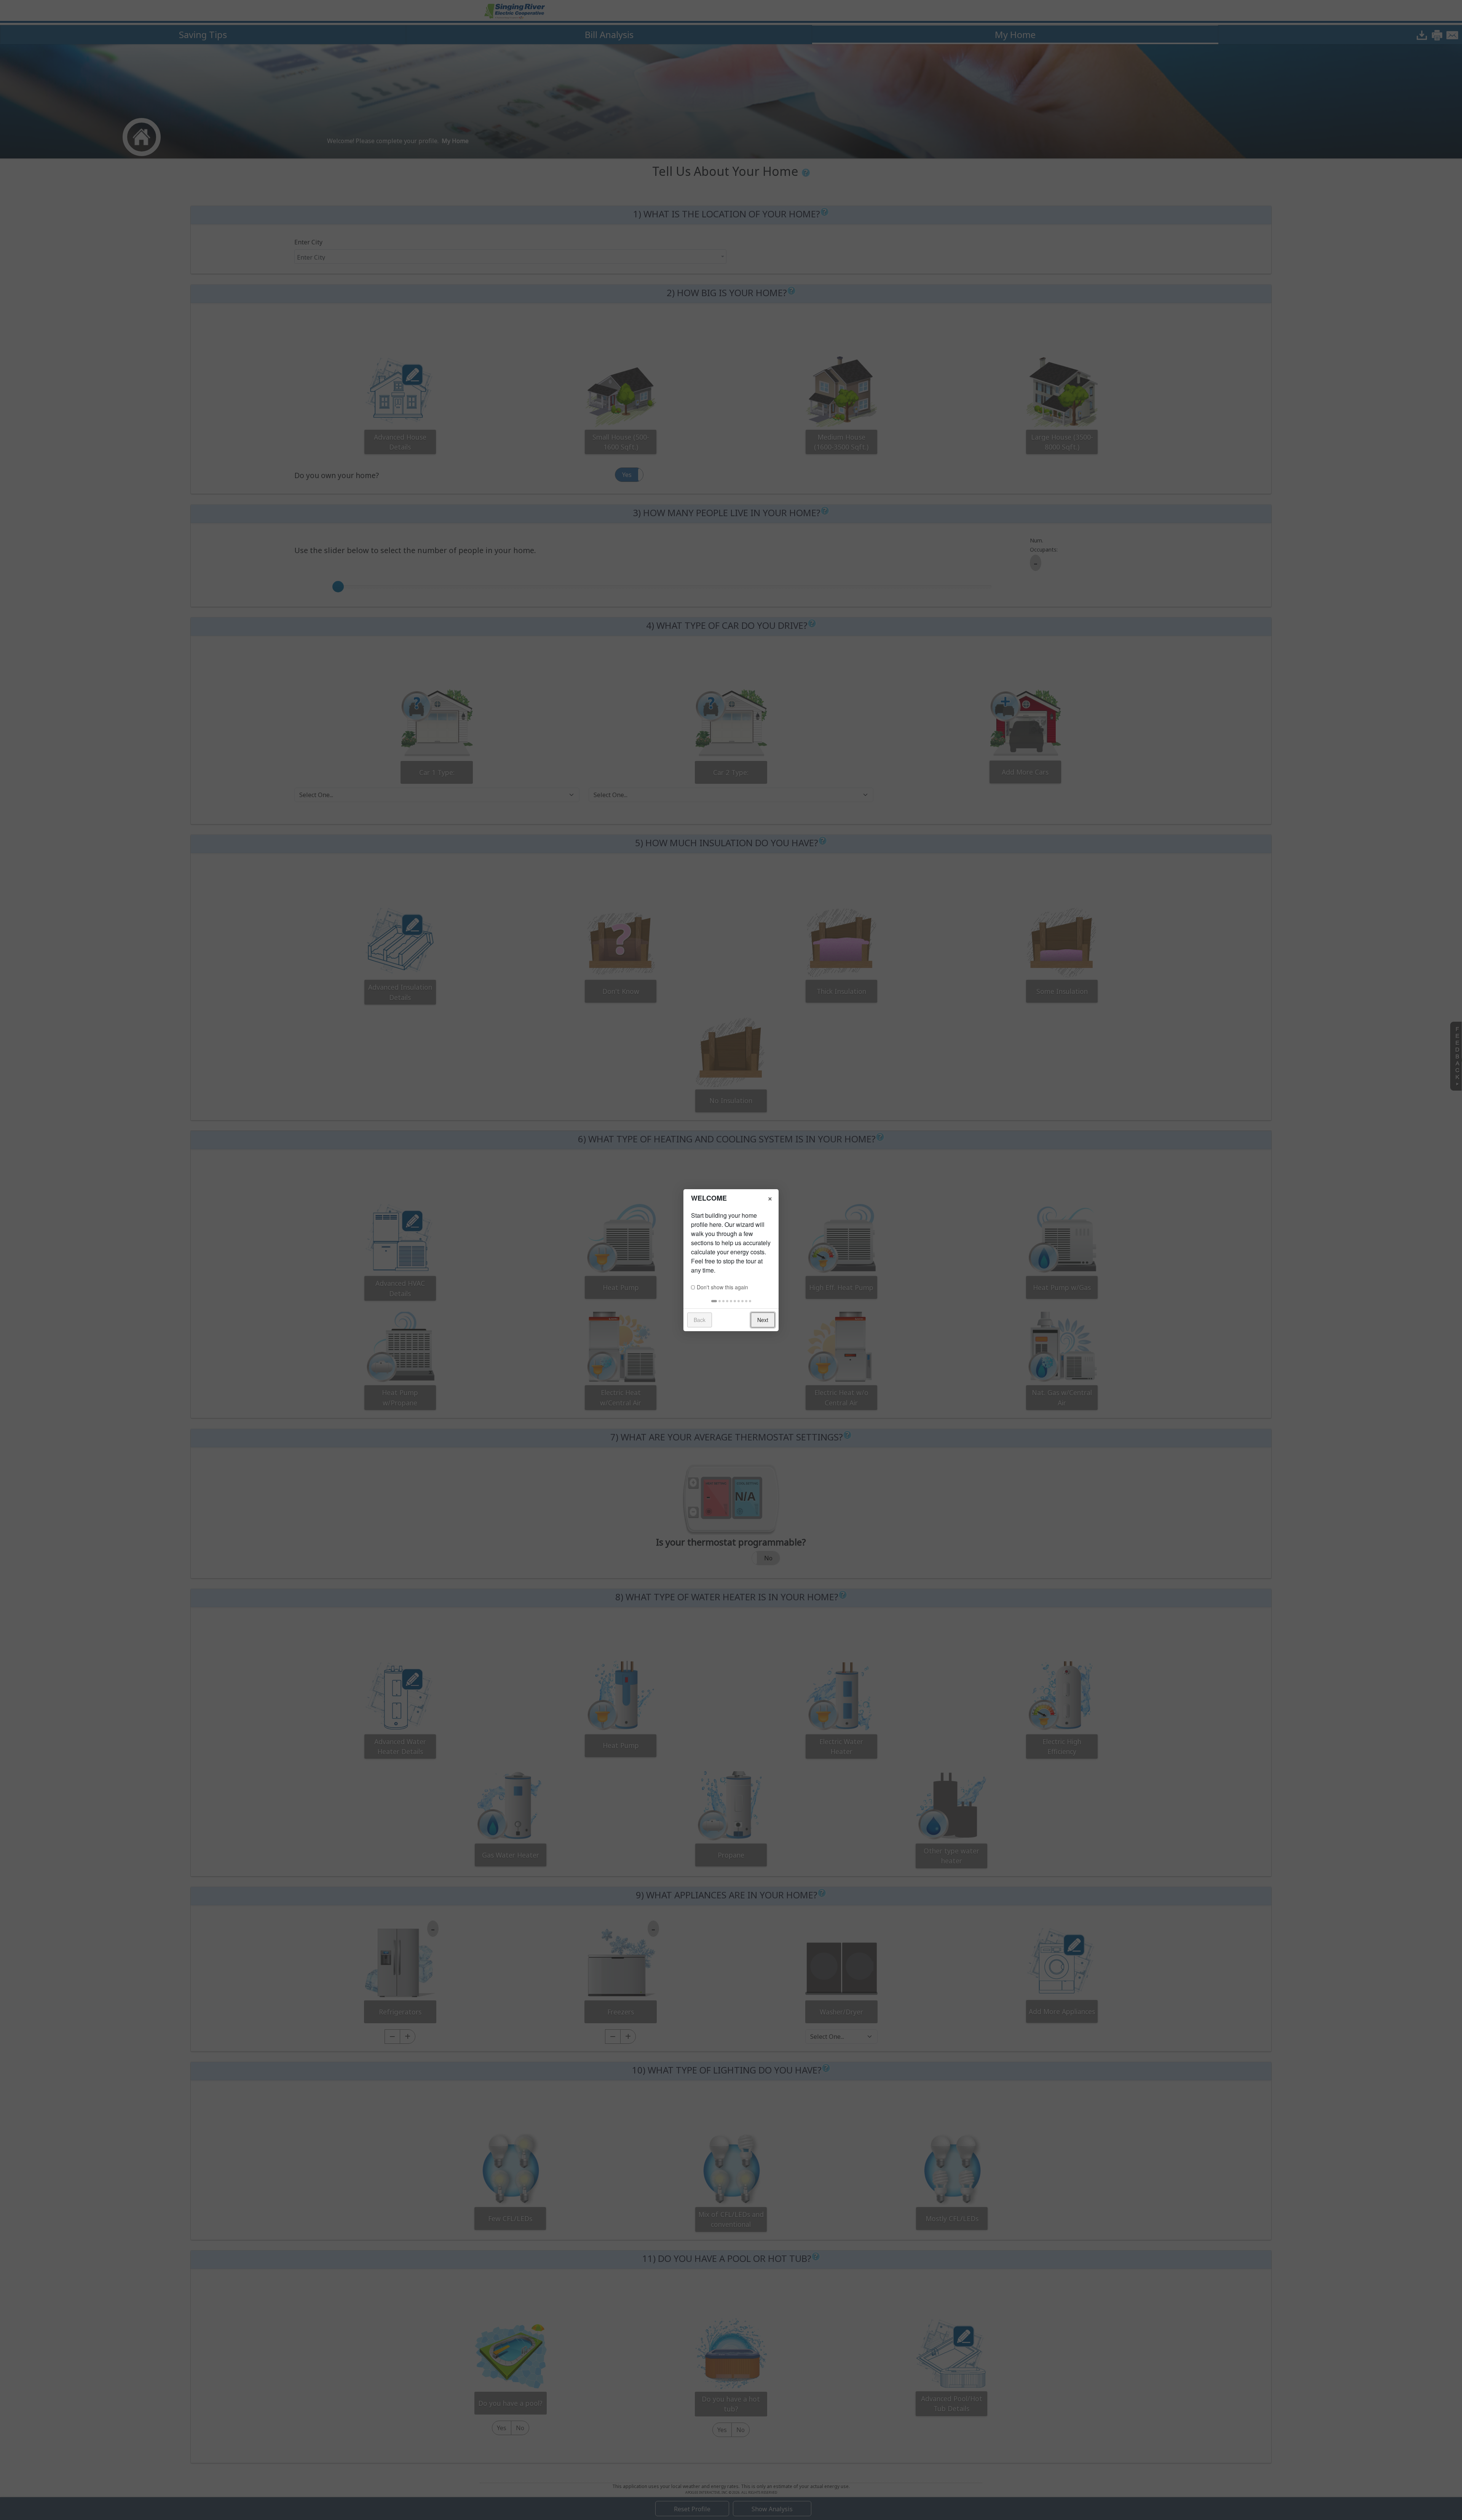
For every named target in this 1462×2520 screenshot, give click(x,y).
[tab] (714, 1301)
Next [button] (763, 1320)
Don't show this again (722, 1287)
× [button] (770, 1198)
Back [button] (700, 1320)
